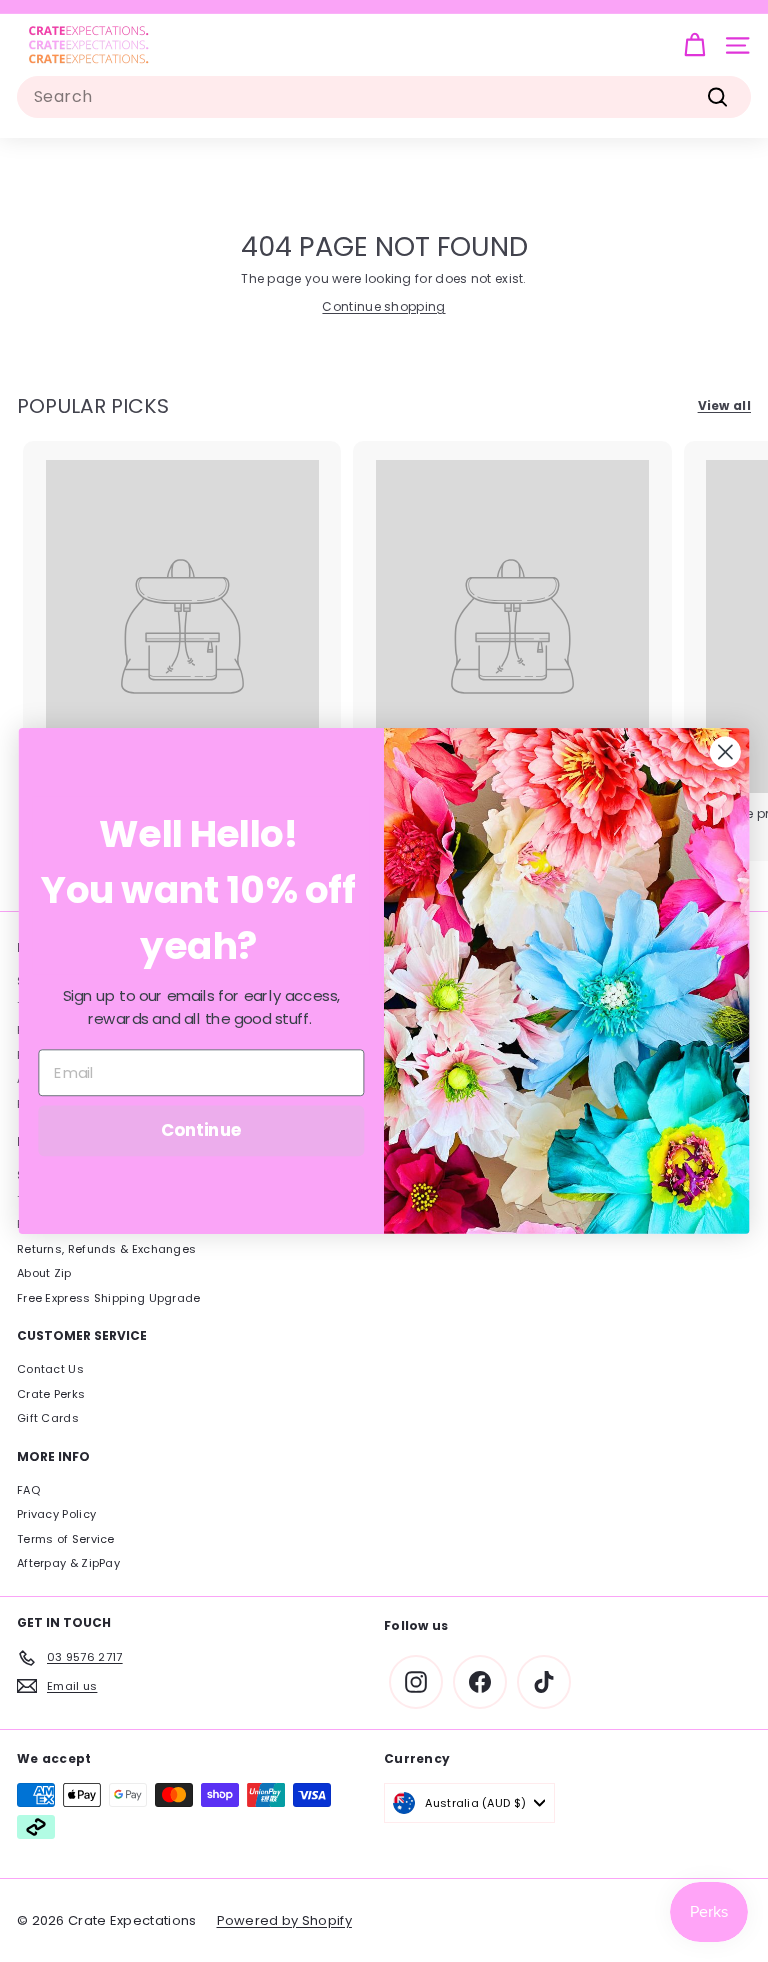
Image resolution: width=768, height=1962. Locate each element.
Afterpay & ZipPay (68, 1563)
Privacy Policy (56, 1514)
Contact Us (50, 1369)
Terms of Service (66, 1539)
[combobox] (384, 97)
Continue (201, 1130)
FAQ (28, 1490)
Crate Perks (51, 1394)
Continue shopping (383, 306)
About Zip (44, 1273)
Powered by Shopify (284, 1920)
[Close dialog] (725, 752)
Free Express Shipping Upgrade (109, 1298)
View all (724, 405)
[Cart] (694, 45)
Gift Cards (48, 1418)
